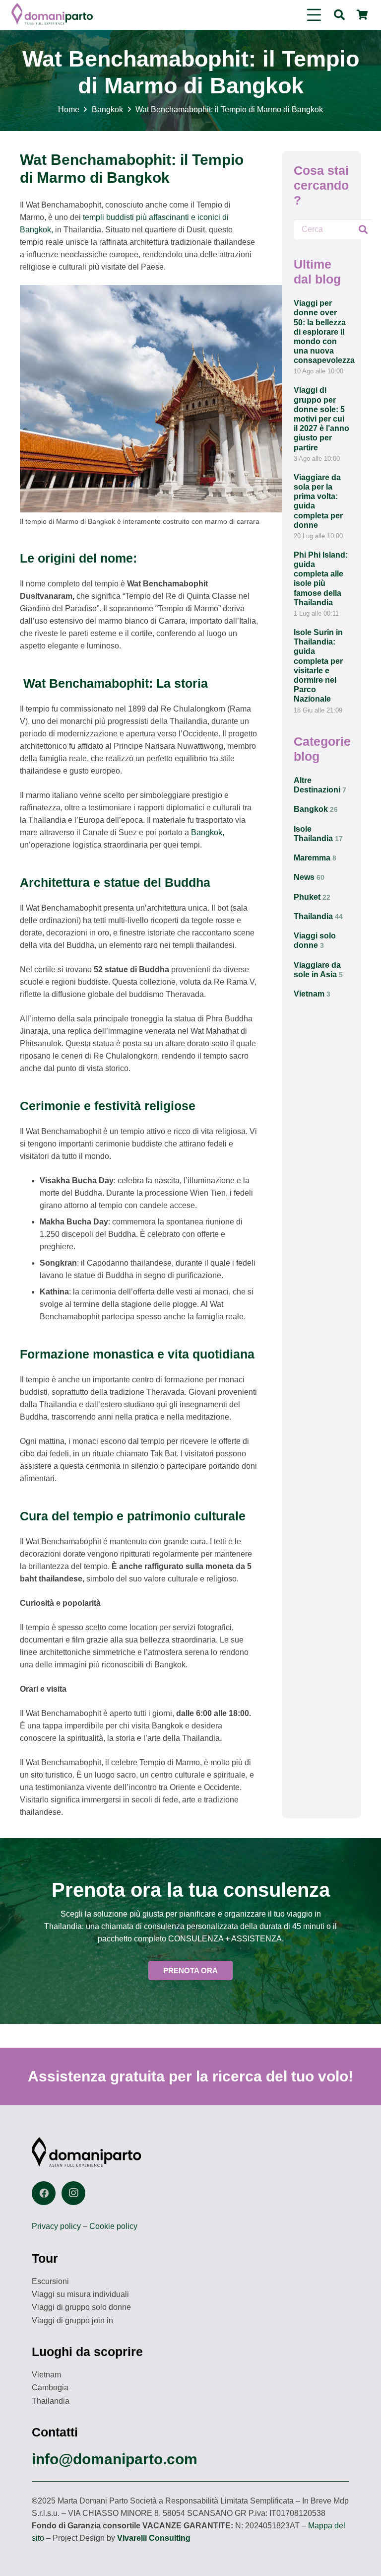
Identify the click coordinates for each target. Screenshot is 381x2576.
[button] (314, 15)
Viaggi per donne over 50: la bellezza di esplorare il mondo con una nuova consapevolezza (324, 332)
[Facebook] (44, 2193)
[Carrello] (362, 15)
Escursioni (50, 2281)
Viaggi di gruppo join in (72, 2321)
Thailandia (318, 916)
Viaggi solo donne (315, 940)
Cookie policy (113, 2226)
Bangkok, (208, 832)
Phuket (312, 897)
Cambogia (50, 2388)
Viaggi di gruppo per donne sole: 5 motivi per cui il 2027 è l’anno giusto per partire (321, 419)
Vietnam (312, 994)
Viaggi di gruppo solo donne (81, 2307)
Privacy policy (56, 2226)
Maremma (315, 858)
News (309, 877)
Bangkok (316, 809)
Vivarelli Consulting (154, 2538)
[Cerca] (363, 229)
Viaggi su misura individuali (80, 2294)
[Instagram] (73, 2193)
